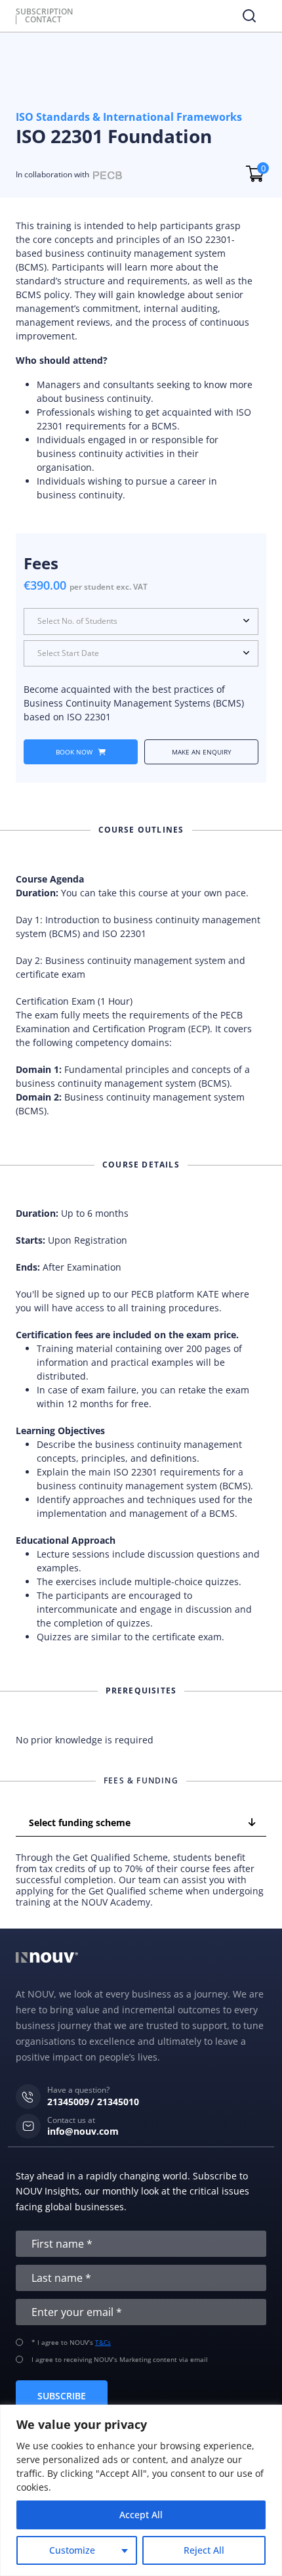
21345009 (68, 2102)
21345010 (118, 2102)
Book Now (75, 752)
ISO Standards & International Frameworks (129, 117)
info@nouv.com (83, 2132)
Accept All (141, 2515)
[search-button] (249, 16)
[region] (141, 2490)
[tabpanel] (141, 1880)
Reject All (204, 2550)
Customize (72, 2550)
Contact (43, 20)
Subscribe (62, 2396)
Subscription (44, 12)
